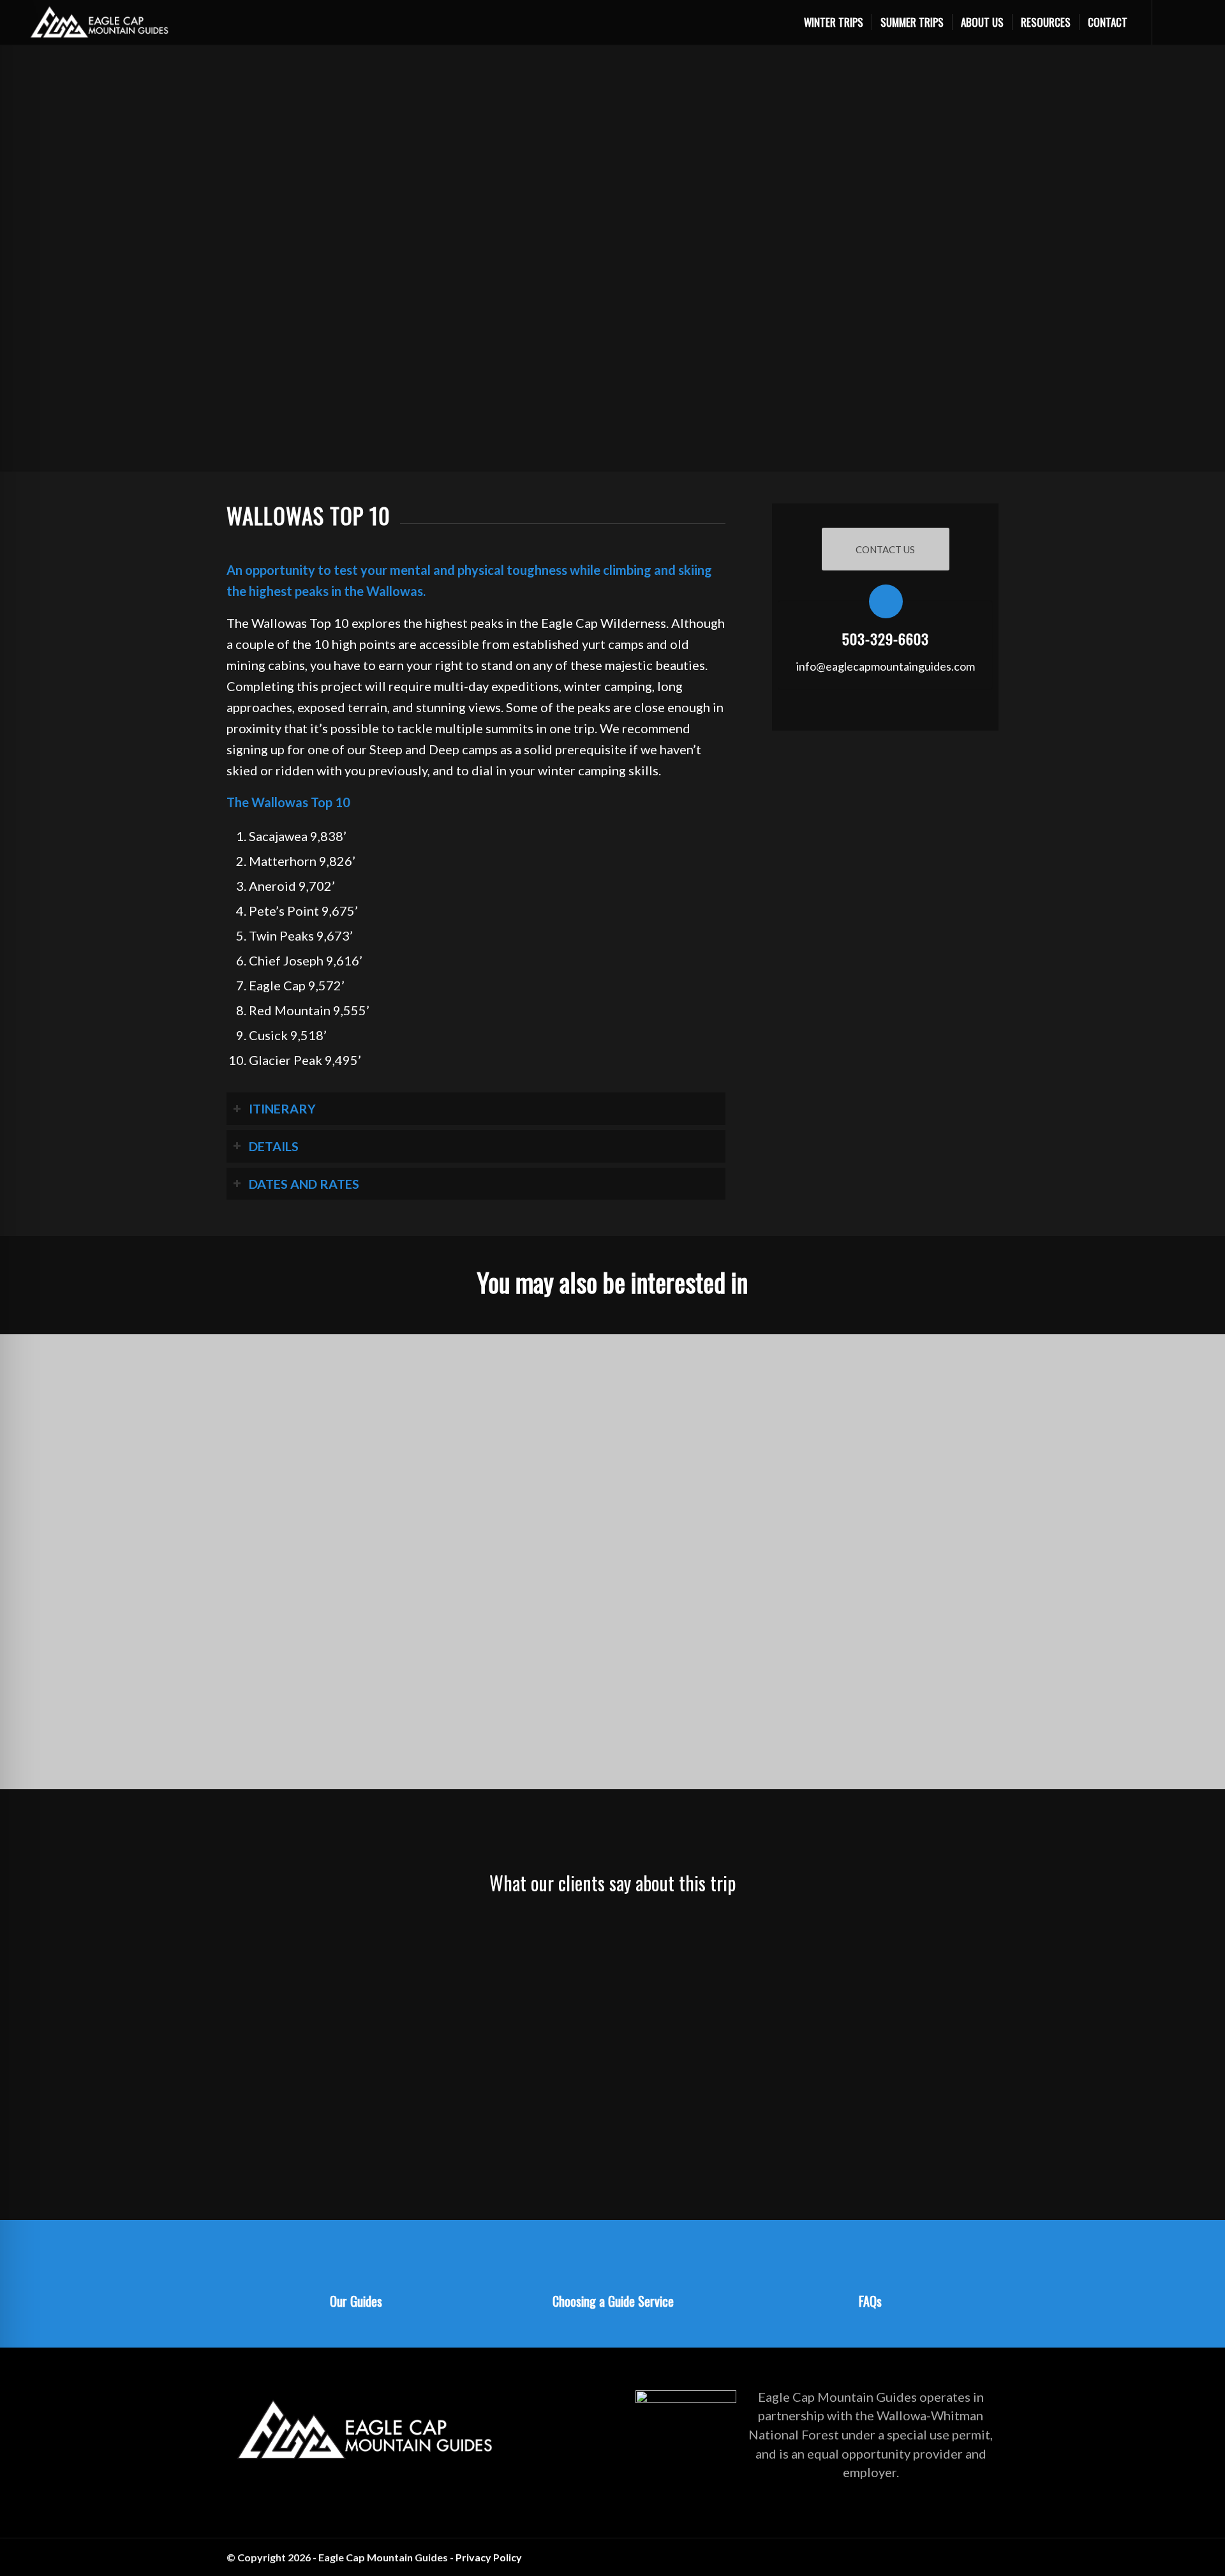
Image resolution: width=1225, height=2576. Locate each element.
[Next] (970, 1937)
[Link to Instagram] (970, 2554)
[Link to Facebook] (989, 2554)
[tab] (476, 1109)
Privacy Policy (489, 2557)
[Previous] (255, 1937)
